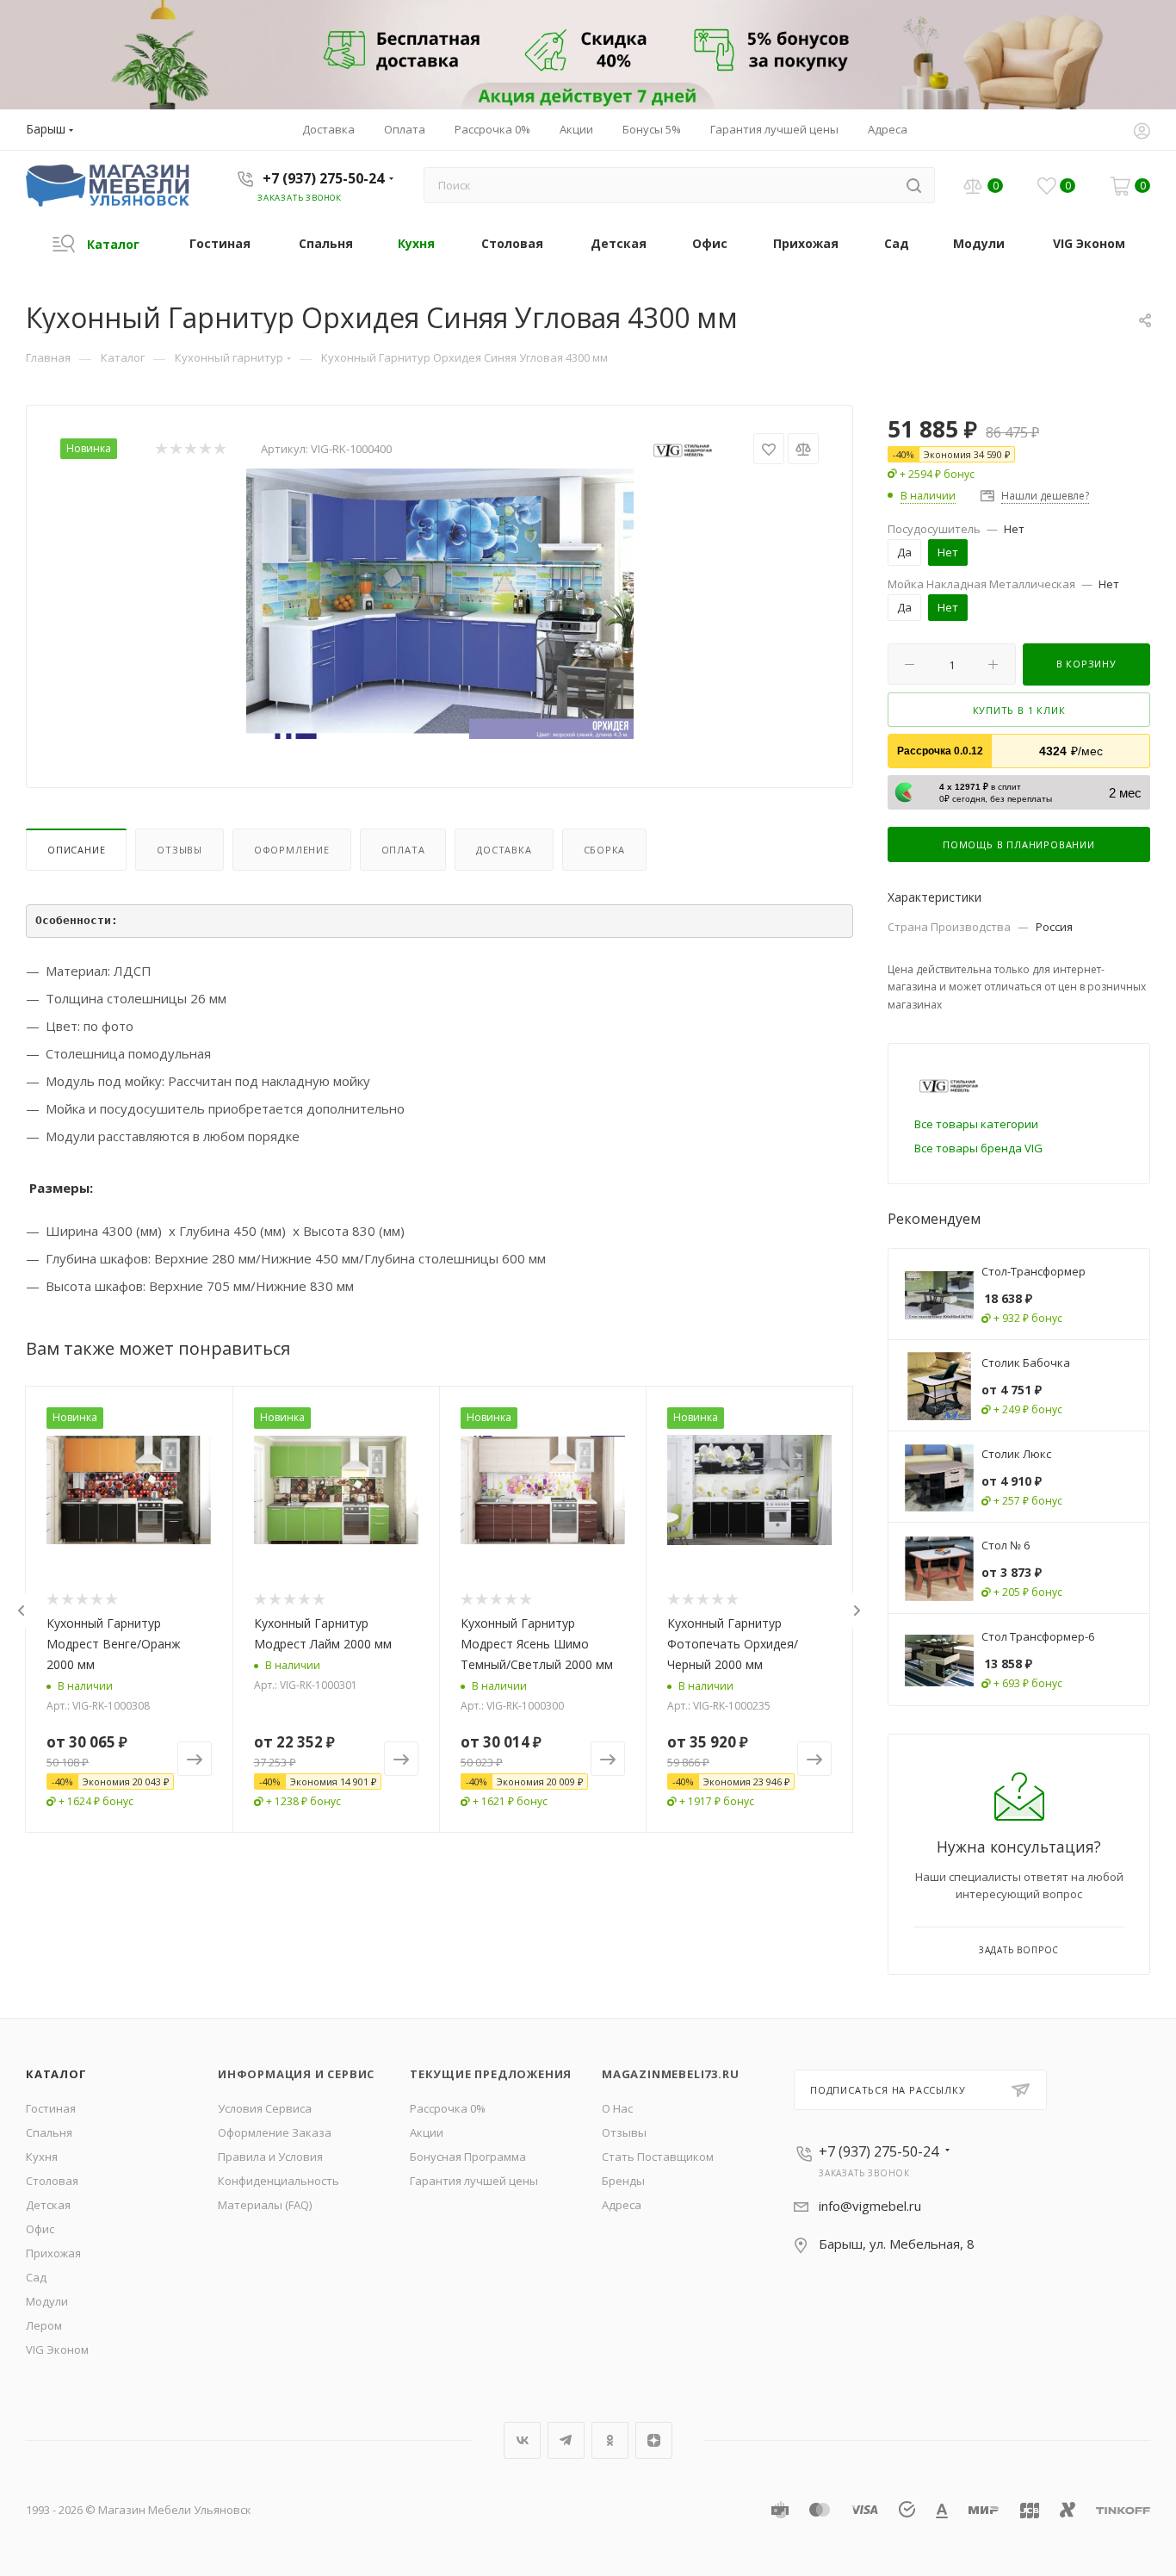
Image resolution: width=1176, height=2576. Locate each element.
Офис (40, 2229)
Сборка (605, 850)
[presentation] (21, 1611)
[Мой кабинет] (1142, 133)
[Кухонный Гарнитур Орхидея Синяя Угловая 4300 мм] (440, 604)
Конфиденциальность (279, 2181)
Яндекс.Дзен (654, 2440)
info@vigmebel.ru (870, 2206)
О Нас (617, 2108)
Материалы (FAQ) (265, 2205)
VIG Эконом (57, 2349)
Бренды (623, 2181)
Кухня (42, 2157)
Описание (76, 850)
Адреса (622, 2205)
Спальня (49, 2132)
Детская (48, 2205)
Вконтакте (522, 2440)
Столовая (52, 2181)
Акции (427, 2132)
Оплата (403, 850)
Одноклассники (610, 2440)
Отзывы (179, 850)
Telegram (566, 2440)
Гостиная (51, 2108)
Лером (44, 2325)
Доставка (504, 850)
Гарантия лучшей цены (474, 2181)
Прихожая (53, 2253)
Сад (36, 2277)
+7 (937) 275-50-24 (323, 178)
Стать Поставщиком (658, 2157)
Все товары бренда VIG (978, 1148)
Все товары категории (976, 1124)
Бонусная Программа (468, 2157)
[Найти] (914, 185)
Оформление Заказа (275, 2132)
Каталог (56, 2074)
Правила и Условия (270, 2157)
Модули (47, 2301)
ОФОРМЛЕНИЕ (292, 850)
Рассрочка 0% (448, 2108)
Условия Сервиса (265, 2108)
